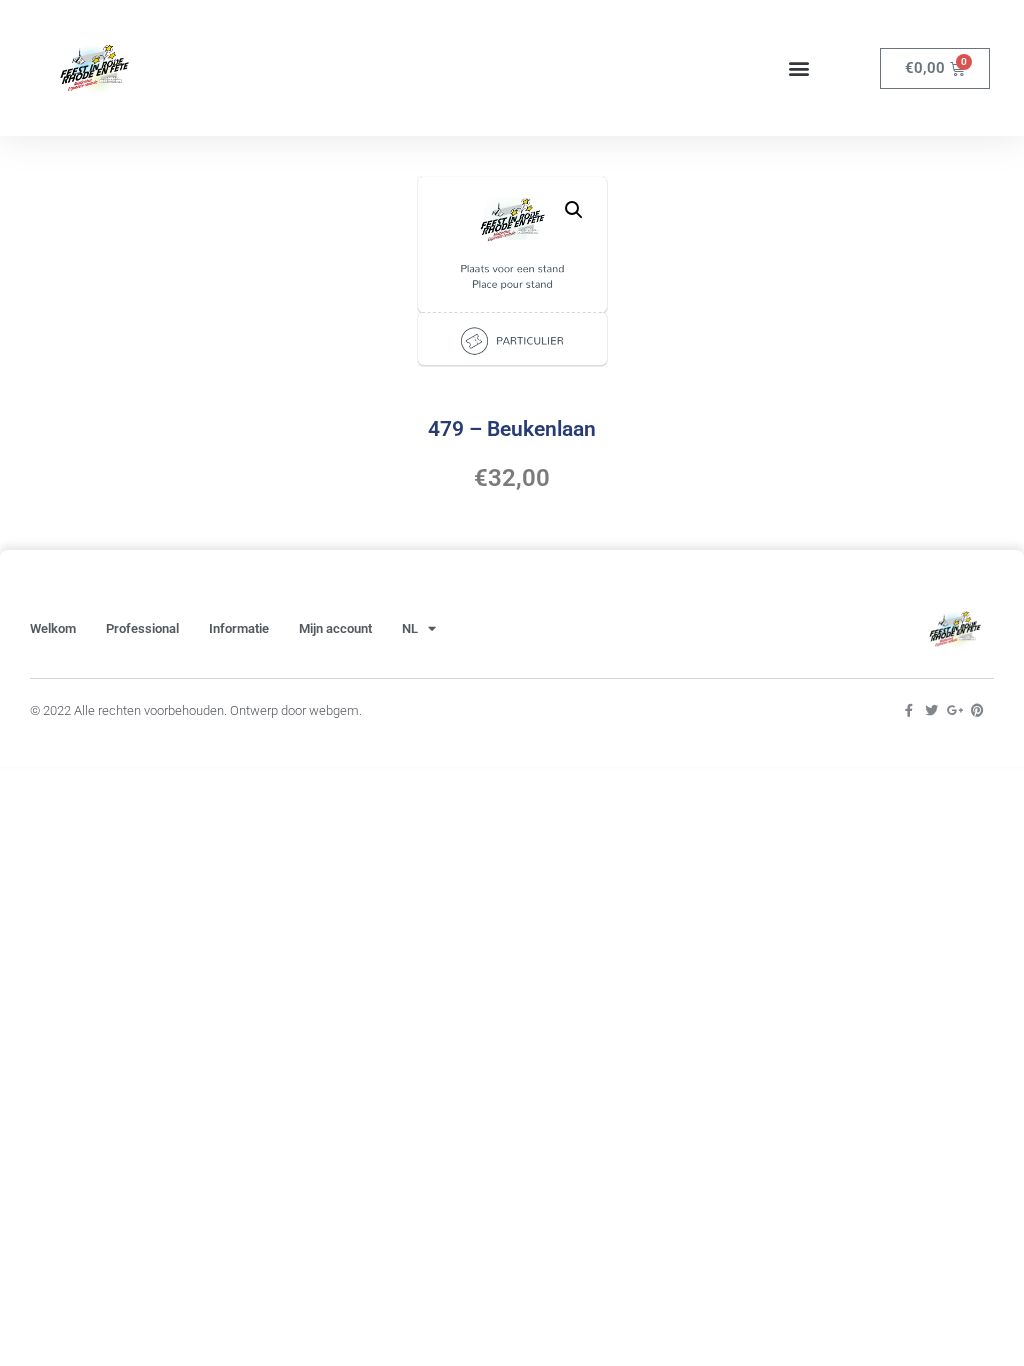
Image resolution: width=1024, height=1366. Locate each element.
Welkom (53, 628)
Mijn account (335, 628)
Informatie (239, 628)
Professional (142, 628)
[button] (799, 68)
